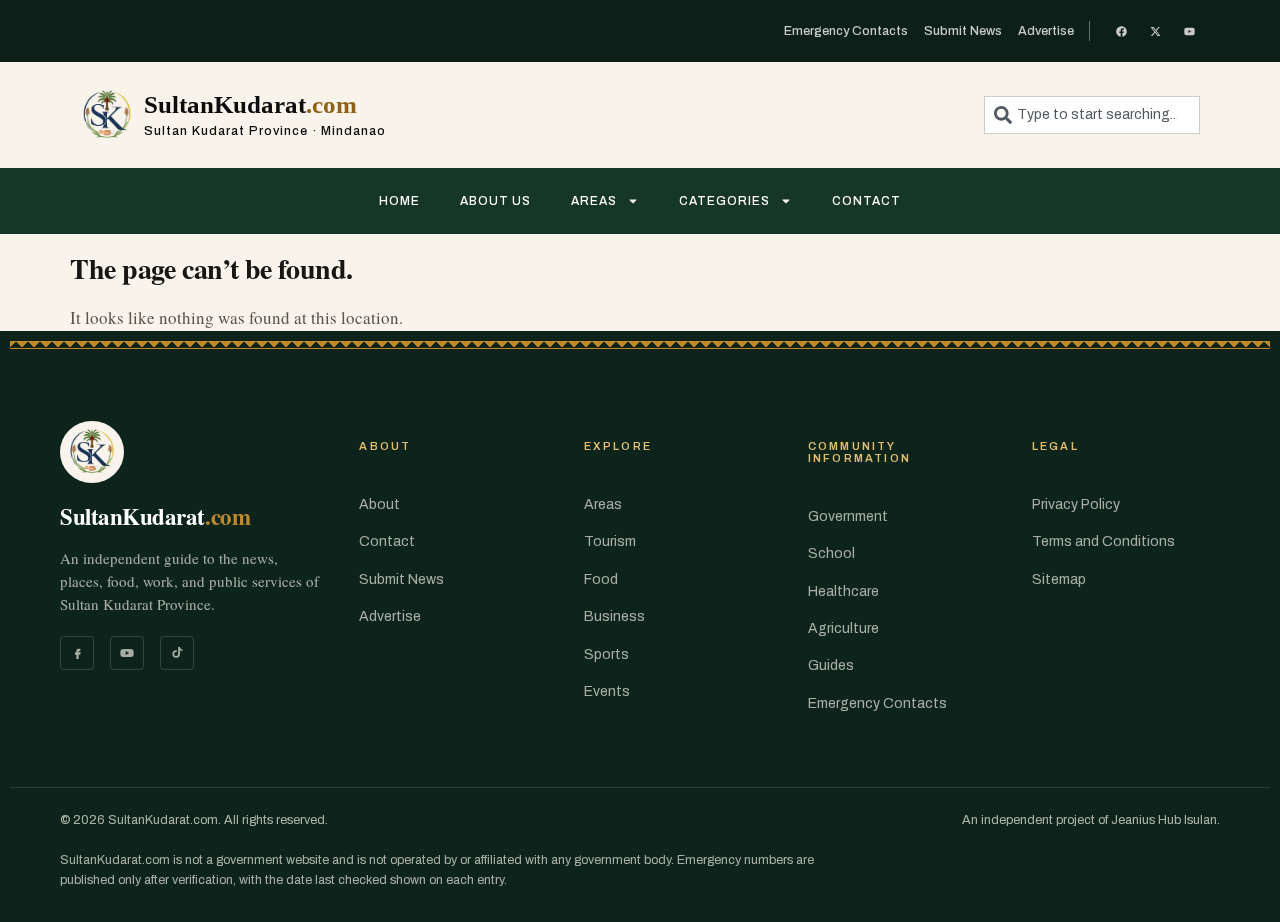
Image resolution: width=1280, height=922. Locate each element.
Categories (724, 201)
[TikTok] (177, 653)
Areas (594, 201)
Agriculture (843, 628)
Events (607, 691)
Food (601, 579)
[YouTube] (127, 653)
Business (614, 616)
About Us (495, 201)
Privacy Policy (1076, 504)
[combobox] (1092, 115)
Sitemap (1059, 579)
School (831, 553)
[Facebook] (77, 653)
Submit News (401, 579)
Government (848, 516)
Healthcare (843, 591)
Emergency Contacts (877, 703)
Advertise (390, 616)
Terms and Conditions (1103, 541)
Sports (606, 654)
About (379, 504)
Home (399, 201)
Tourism (610, 541)
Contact (866, 201)
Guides (831, 665)
